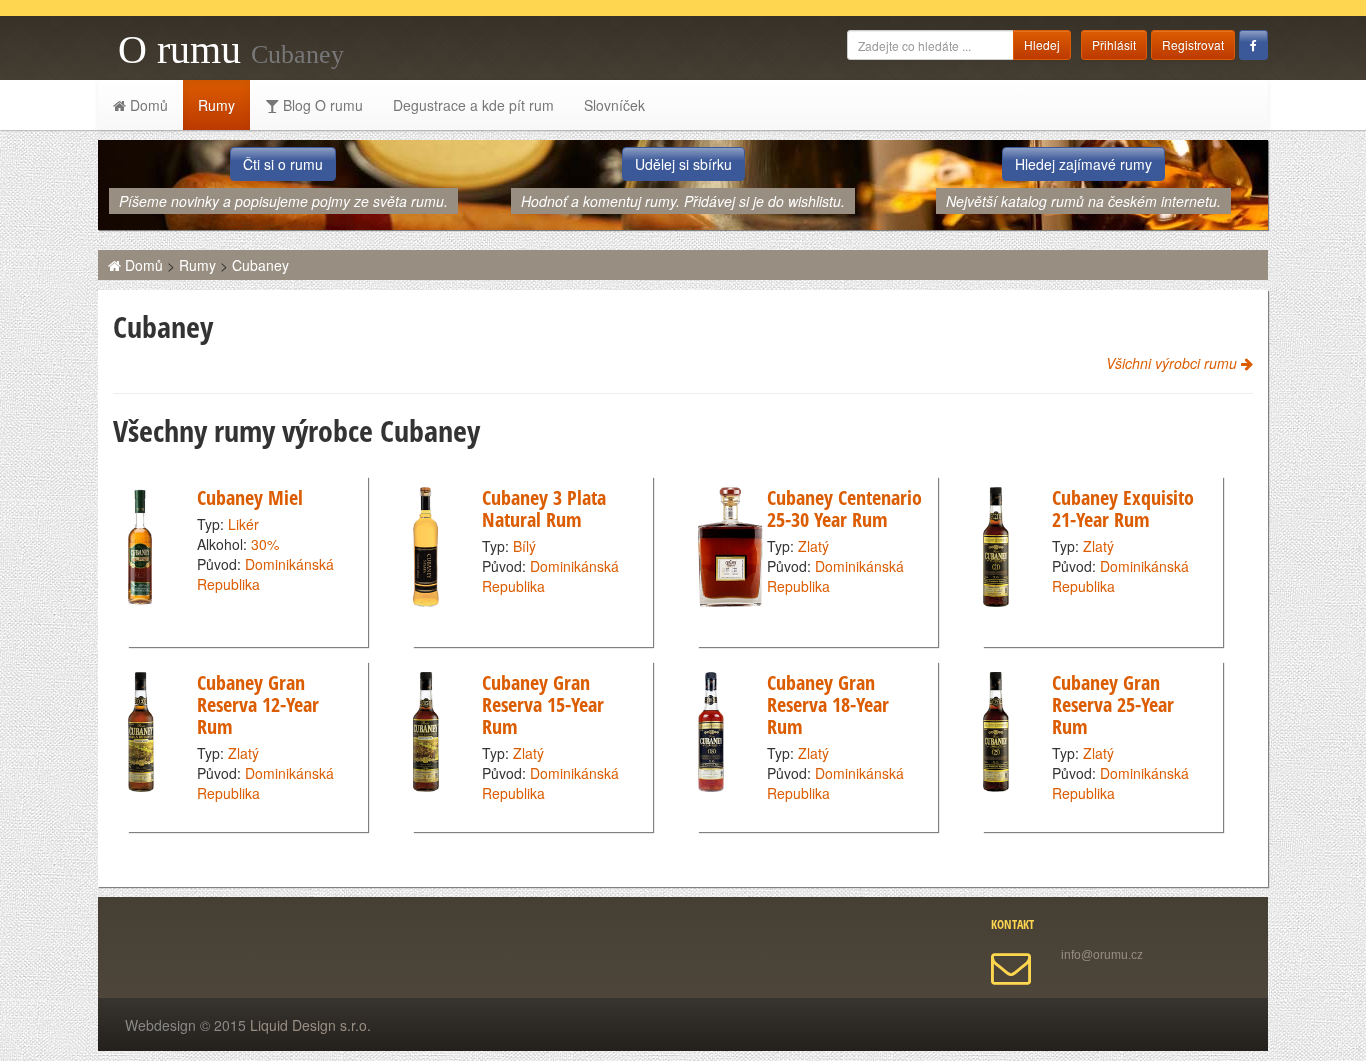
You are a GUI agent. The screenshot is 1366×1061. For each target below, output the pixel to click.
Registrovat (1193, 44)
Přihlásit (1114, 44)
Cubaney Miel (250, 497)
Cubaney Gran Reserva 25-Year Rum (1113, 704)
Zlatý (813, 546)
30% (265, 544)
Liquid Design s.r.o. (310, 1025)
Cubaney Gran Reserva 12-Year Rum (258, 704)
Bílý (524, 546)
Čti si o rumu (283, 164)
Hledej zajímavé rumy (1083, 164)
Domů (147, 105)
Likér (243, 524)
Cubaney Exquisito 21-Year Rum (1123, 508)
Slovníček (614, 105)
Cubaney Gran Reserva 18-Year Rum (828, 704)
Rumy (216, 105)
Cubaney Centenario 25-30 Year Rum (844, 508)
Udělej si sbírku (683, 164)
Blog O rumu (321, 105)
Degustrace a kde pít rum (473, 105)
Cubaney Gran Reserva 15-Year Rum (543, 704)
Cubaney (260, 265)
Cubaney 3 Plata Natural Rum (544, 508)
